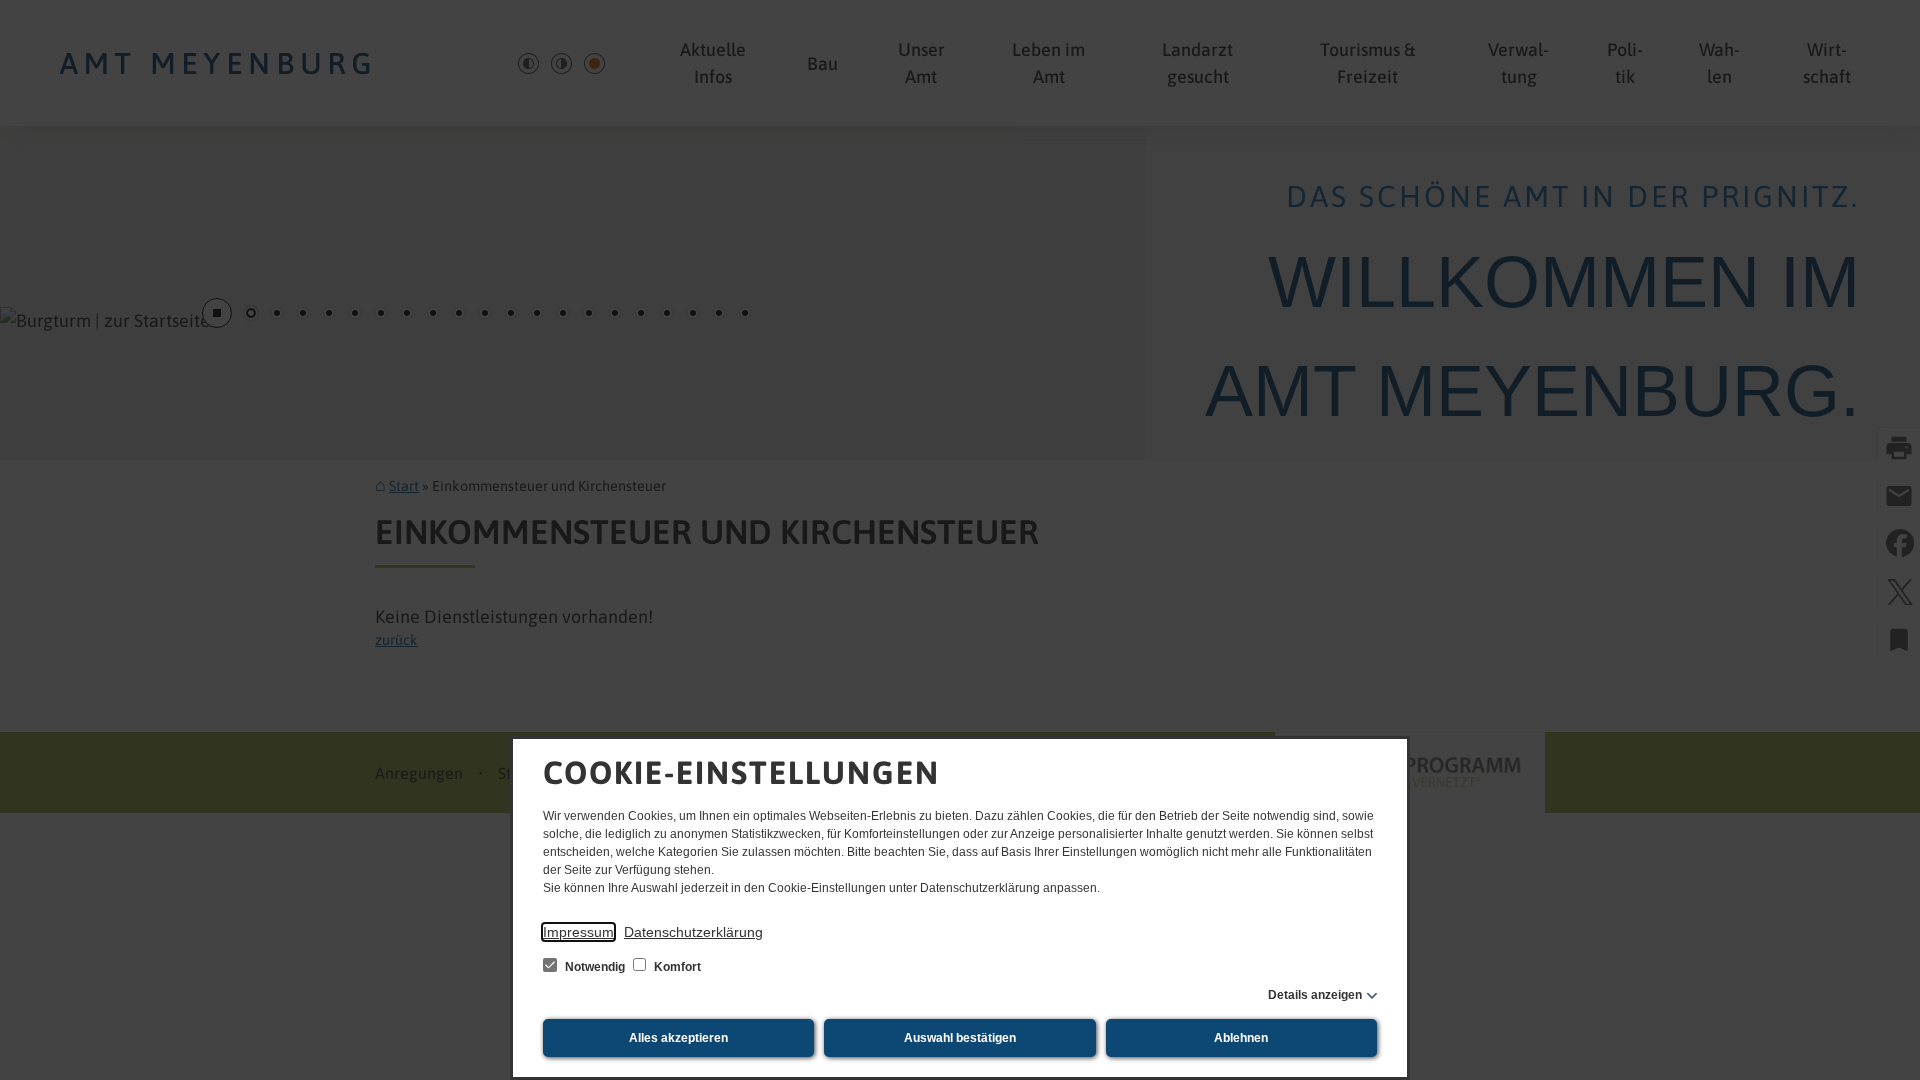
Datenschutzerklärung (693, 932)
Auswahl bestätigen (960, 1038)
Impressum (578, 932)
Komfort (676, 967)
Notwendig (595, 967)
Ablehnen (1241, 1038)
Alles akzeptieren (678, 1038)
